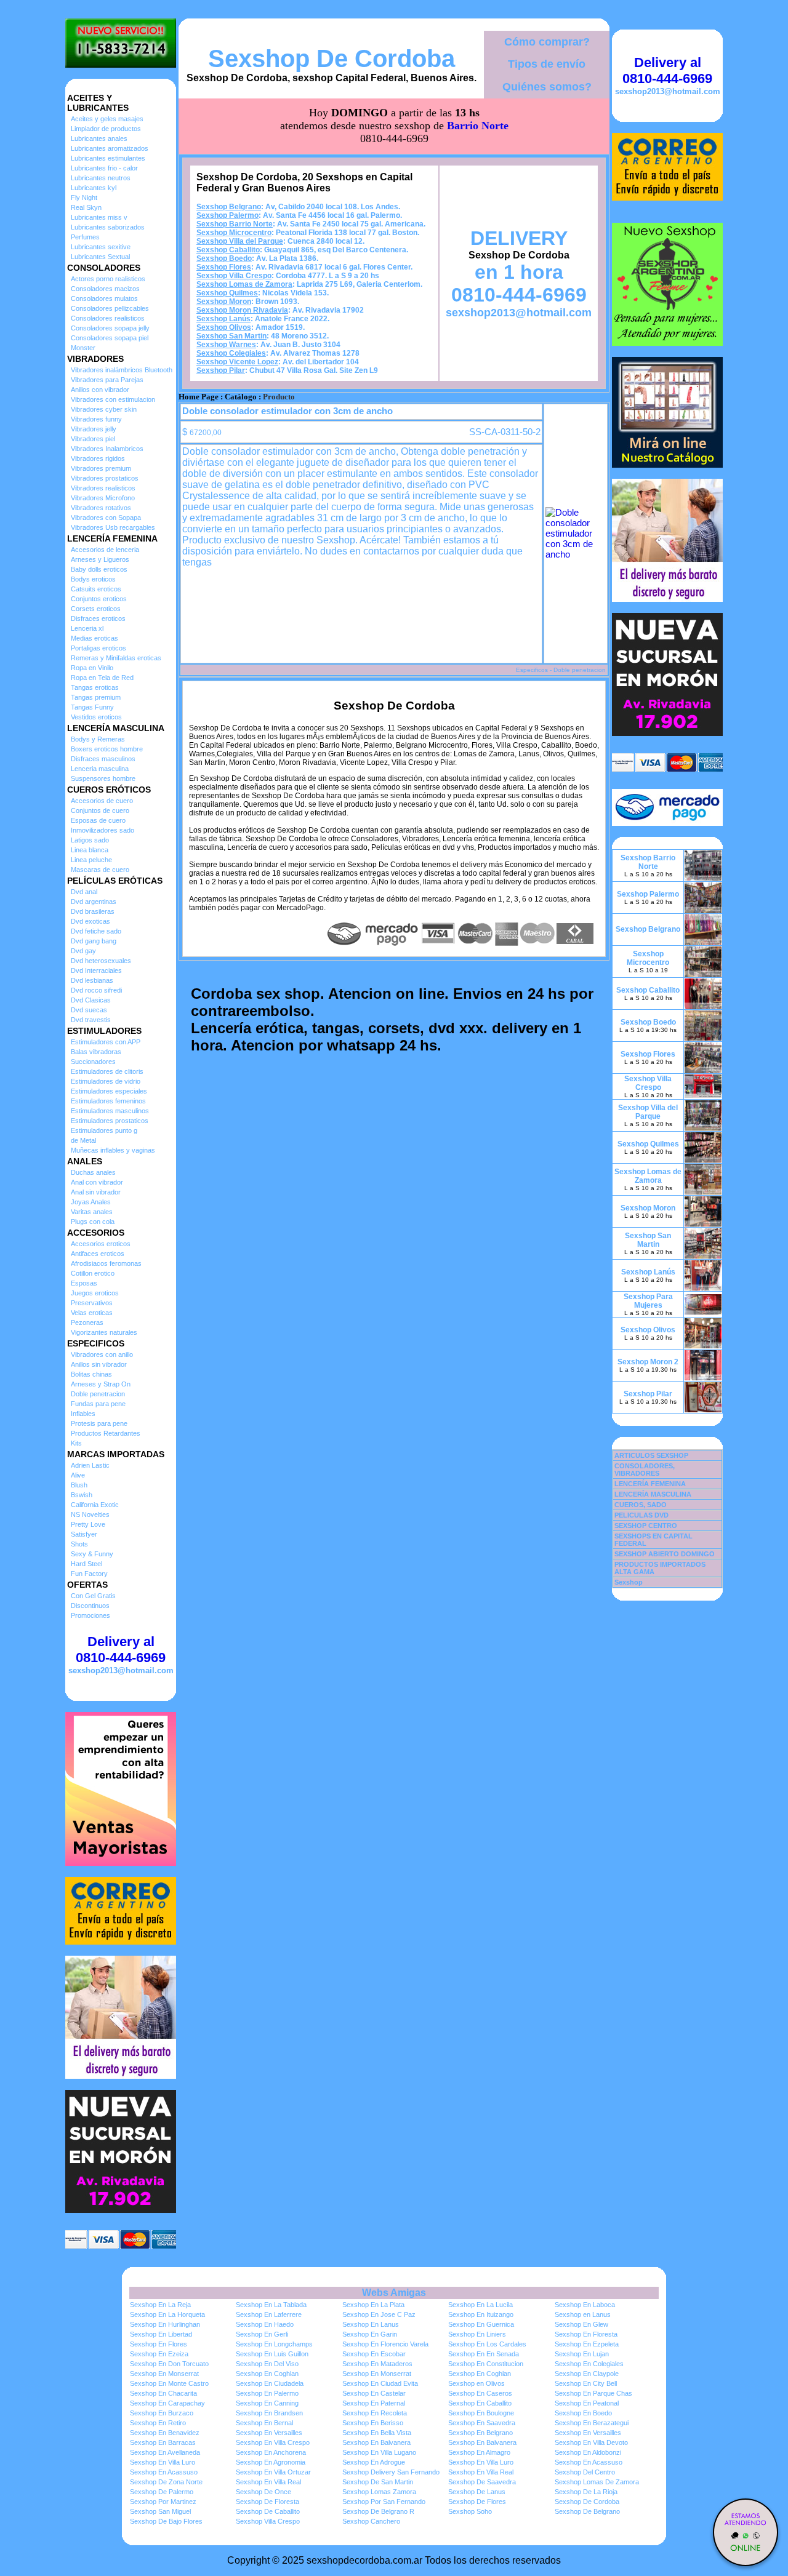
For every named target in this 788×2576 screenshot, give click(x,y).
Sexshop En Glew (581, 2324)
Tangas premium (96, 697)
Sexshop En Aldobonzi (588, 2452)
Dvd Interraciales (96, 970)
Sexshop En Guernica (481, 2324)
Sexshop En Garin (370, 2334)
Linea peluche (91, 860)
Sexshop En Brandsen (269, 2413)
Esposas (84, 1283)
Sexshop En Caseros (480, 2393)
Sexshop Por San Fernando (384, 2502)
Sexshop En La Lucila (480, 2305)
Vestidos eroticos (96, 717)
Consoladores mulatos (104, 298)
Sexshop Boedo (224, 258)
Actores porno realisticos (108, 279)
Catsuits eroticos (96, 589)
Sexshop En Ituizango (481, 2314)
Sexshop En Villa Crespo (273, 2442)
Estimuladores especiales (109, 1091)
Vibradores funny (96, 419)
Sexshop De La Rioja (586, 2492)
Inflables (83, 1414)
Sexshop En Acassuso (589, 2462)
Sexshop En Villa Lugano (379, 2452)
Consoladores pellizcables (110, 308)
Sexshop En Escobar (374, 2354)
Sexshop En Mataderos (377, 2364)
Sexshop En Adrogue (374, 2462)
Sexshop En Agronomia (271, 2462)
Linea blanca (90, 850)
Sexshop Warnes (226, 345)
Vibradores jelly (94, 429)
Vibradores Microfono (103, 498)
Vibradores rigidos (98, 458)
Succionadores (93, 1062)
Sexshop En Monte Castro (169, 2383)
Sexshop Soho (470, 2511)
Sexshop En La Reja (160, 2305)
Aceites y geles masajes (107, 119)
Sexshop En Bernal (264, 2423)
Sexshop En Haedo (265, 2324)
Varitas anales (92, 1212)
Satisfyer (84, 1534)
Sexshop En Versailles (269, 2433)
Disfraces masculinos (103, 759)
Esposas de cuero (98, 820)
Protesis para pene (99, 1423)
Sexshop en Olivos (476, 2383)
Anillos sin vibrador (99, 1364)
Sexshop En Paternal (374, 2403)
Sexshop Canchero (371, 2521)
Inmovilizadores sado (103, 830)
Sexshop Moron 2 (648, 1362)
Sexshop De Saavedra (482, 2482)
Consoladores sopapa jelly (110, 328)
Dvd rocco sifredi (96, 990)
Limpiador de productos (106, 129)
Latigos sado (90, 840)
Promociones (90, 1615)
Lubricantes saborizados (108, 227)
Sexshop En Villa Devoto (591, 2442)
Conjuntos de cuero (100, 810)
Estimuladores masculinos (110, 1111)
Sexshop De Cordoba (332, 58)
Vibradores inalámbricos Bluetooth (122, 370)
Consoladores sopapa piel (110, 338)
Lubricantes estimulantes (108, 158)
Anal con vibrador (97, 1182)
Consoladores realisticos (108, 318)
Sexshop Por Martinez (163, 2502)
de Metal (83, 1140)
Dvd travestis (91, 1020)
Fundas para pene (98, 1404)
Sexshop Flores (224, 267)
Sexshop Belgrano (229, 207)
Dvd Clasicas (91, 1000)
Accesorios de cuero (102, 801)
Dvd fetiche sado (96, 931)
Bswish (82, 1495)
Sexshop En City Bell (586, 2383)
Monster (83, 348)
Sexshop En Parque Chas (593, 2393)
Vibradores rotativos (101, 508)
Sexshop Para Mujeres (648, 1301)
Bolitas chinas (91, 1374)
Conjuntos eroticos (99, 599)
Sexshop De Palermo (162, 2492)
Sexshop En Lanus (371, 2324)
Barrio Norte (478, 126)
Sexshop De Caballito (268, 2511)
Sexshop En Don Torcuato (169, 2364)
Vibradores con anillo (102, 1354)
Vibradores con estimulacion (113, 399)
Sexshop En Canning (267, 2403)
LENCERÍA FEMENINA (650, 1484)
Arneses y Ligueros (100, 559)
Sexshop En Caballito (480, 2403)
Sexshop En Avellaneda (165, 2452)
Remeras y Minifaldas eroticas (116, 658)
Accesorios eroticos (101, 1244)
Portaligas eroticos (98, 648)
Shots (79, 1544)
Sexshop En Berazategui (592, 2423)
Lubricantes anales (99, 138)
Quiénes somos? (547, 87)
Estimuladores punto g (104, 1130)
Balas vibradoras (96, 1052)
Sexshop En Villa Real (481, 2472)
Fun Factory (89, 1574)
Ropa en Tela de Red (102, 678)
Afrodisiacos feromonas (106, 1263)
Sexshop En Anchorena (271, 2452)
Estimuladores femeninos (108, 1101)
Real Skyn (86, 207)
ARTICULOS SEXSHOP (651, 1455)
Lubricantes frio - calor (104, 168)
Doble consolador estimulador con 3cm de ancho (287, 411)
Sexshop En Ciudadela (270, 2383)
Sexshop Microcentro (234, 233)
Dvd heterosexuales (101, 961)
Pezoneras (87, 1322)
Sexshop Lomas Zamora (379, 2492)
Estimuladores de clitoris (107, 1071)
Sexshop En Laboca (585, 2305)
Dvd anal (84, 892)
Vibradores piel (93, 439)
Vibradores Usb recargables (113, 527)
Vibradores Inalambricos (107, 449)
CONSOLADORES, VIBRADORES (645, 1470)
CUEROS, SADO (641, 1505)
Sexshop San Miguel (160, 2511)
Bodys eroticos (93, 579)
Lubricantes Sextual (100, 257)
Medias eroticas (94, 638)
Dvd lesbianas (92, 980)
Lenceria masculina (100, 769)
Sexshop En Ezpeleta (587, 2344)
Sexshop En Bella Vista (377, 2433)
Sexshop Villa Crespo (234, 276)
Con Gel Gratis (93, 1596)
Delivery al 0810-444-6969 (121, 1650)
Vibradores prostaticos (105, 478)
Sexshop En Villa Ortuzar (273, 2472)
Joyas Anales (91, 1202)
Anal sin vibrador (96, 1192)
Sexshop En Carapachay (167, 2403)
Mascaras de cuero (100, 870)
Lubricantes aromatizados (110, 148)
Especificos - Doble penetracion (561, 670)
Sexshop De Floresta (267, 2502)
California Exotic (95, 1505)
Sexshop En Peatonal (587, 2403)
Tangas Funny (92, 707)
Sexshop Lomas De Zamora (597, 2482)
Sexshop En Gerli (262, 2334)
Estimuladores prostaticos (110, 1121)
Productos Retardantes (106, 1433)
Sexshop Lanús (223, 319)
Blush (79, 1485)
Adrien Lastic (90, 1465)
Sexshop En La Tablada (271, 2305)
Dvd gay (83, 951)
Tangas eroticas (95, 687)
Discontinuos (90, 1606)
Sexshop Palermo (227, 215)
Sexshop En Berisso (373, 2423)
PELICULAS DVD (641, 1515)
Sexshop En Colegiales (589, 2364)
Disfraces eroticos (98, 618)
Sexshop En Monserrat (164, 2374)
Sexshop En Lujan (582, 2354)
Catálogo (241, 397)
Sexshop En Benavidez (165, 2433)
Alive (78, 1475)
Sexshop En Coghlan (267, 2374)
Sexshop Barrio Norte (235, 224)
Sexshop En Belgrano (480, 2433)
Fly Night (84, 198)
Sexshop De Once (263, 2492)
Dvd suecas (89, 1010)
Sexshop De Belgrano (587, 2511)
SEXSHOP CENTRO (646, 1526)
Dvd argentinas (94, 902)
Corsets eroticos (96, 609)
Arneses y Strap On (101, 1384)
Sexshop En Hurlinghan (165, 2324)
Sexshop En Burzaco (162, 2413)
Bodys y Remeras (98, 739)
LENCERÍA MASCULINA (653, 1494)
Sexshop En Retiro (158, 2423)
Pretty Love (88, 1524)
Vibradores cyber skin (104, 409)
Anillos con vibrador (100, 390)
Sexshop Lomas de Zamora (244, 284)
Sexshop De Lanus (477, 2492)
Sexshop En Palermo (267, 2393)
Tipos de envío (547, 64)
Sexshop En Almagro (479, 2452)
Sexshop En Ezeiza (159, 2354)
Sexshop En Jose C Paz (379, 2314)
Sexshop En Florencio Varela (385, 2344)
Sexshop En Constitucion (486, 2364)
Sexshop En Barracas (163, 2442)
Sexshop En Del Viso (267, 2364)
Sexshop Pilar (221, 370)
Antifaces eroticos (98, 1254)
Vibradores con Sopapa (106, 518)
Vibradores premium (101, 468)
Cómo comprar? (547, 42)
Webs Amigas (394, 2293)
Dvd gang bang (94, 941)
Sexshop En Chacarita (163, 2393)
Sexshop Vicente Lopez (237, 362)
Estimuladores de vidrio (106, 1081)
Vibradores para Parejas (107, 380)
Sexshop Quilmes (227, 293)
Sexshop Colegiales (231, 353)
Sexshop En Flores (159, 2344)
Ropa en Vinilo (92, 668)
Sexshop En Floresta (586, 2334)
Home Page (199, 397)
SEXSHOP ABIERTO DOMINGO (665, 1554)
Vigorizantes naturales (104, 1332)
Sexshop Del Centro (585, 2472)
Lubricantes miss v (99, 217)
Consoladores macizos (105, 289)
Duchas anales (93, 1172)
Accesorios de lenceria (105, 550)
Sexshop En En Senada (484, 2354)
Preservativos (92, 1303)
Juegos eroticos (95, 1293)
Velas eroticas (92, 1313)
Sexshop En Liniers (477, 2334)
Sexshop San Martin (231, 336)
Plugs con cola (93, 1222)
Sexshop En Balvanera (376, 2442)
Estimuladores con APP (106, 1042)
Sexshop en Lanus (583, 2314)
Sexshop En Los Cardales (487, 2344)
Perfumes (85, 237)
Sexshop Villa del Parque (240, 241)
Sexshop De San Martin (378, 2482)
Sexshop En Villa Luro (163, 2462)
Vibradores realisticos (103, 488)
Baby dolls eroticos (99, 569)
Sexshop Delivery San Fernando (391, 2472)
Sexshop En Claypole (587, 2374)
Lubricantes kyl (94, 188)
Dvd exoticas (90, 921)
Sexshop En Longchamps (274, 2344)
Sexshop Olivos (224, 327)
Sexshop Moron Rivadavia (242, 310)
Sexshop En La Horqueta (167, 2314)
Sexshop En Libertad (161, 2334)
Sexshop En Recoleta (375, 2413)
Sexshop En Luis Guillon (272, 2354)
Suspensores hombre (103, 778)
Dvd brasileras (93, 911)
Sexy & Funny (92, 1554)
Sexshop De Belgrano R (378, 2511)
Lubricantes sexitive (101, 247)
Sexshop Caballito (228, 250)
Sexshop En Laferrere (269, 2314)
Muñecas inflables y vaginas (113, 1150)
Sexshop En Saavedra (482, 2423)
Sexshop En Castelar (374, 2393)
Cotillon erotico (93, 1273)
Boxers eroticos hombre (107, 749)
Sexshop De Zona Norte (166, 2482)
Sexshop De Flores (477, 2502)
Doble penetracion (98, 1394)
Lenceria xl (87, 628)
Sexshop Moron (224, 302)
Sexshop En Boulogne (481, 2413)
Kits (76, 1443)
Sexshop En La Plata (373, 2305)
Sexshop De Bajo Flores (166, 2521)
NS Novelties (90, 1514)
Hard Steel (86, 1564)
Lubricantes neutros (101, 178)
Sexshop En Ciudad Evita (380, 2383)
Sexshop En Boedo (583, 2413)
